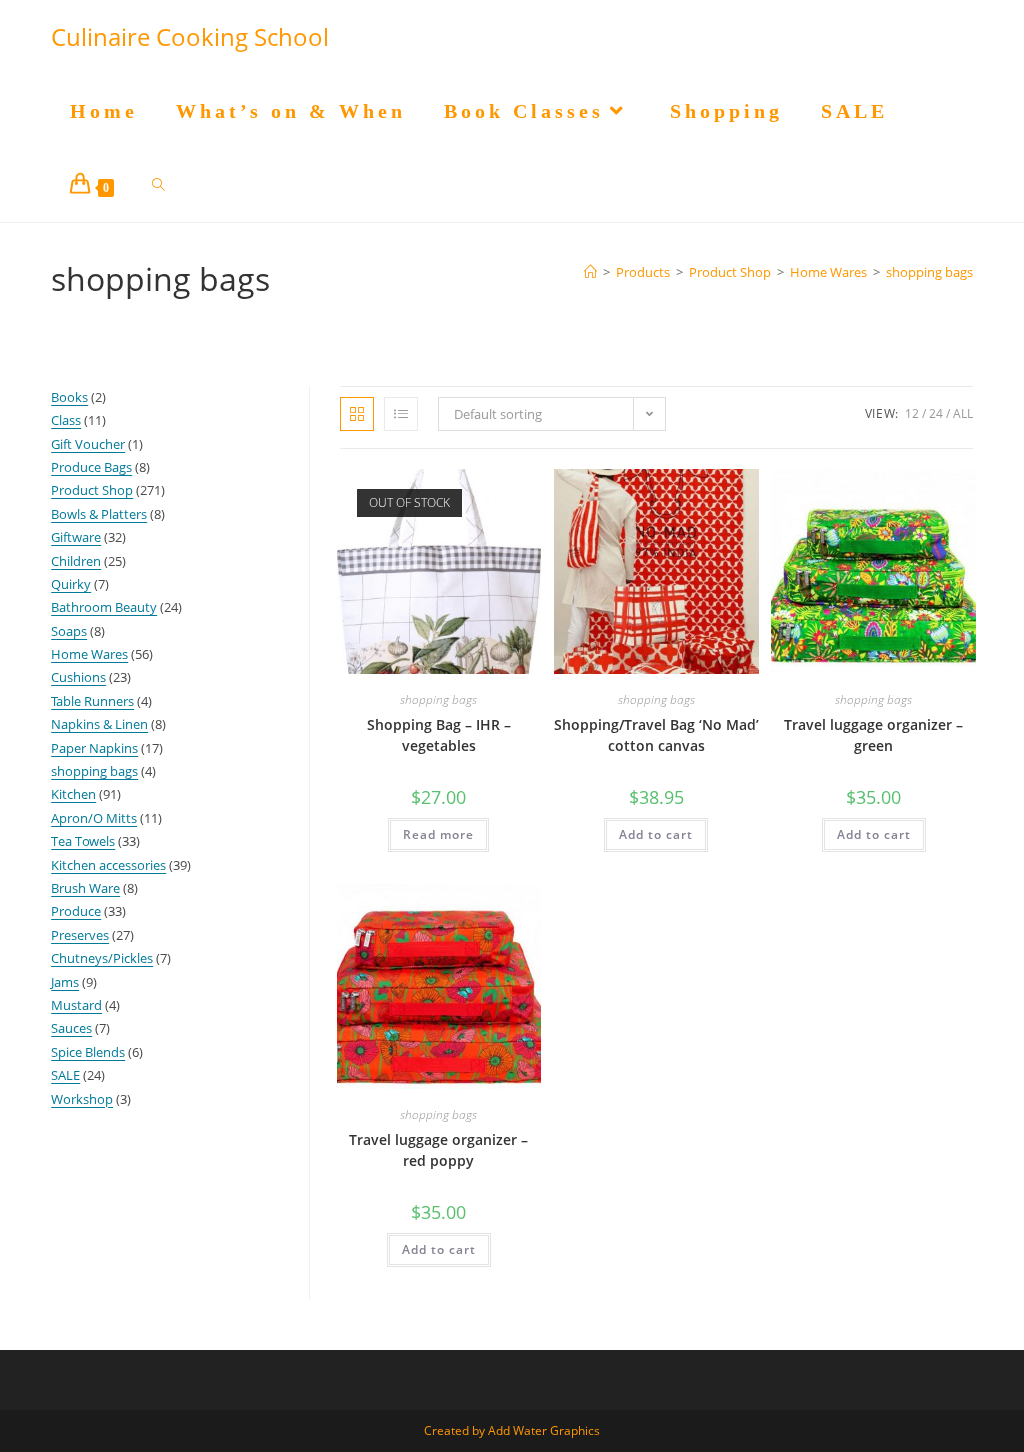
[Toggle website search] (158, 185)
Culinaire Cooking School (190, 36)
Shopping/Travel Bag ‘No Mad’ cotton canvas (656, 735)
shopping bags (929, 272)
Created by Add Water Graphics (512, 1430)
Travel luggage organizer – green (873, 735)
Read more (438, 834)
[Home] (590, 272)
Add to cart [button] (656, 834)
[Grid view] (357, 414)
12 (912, 413)
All (963, 413)
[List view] (401, 414)
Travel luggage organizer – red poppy (438, 1150)
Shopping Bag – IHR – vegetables (439, 735)
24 (936, 413)
